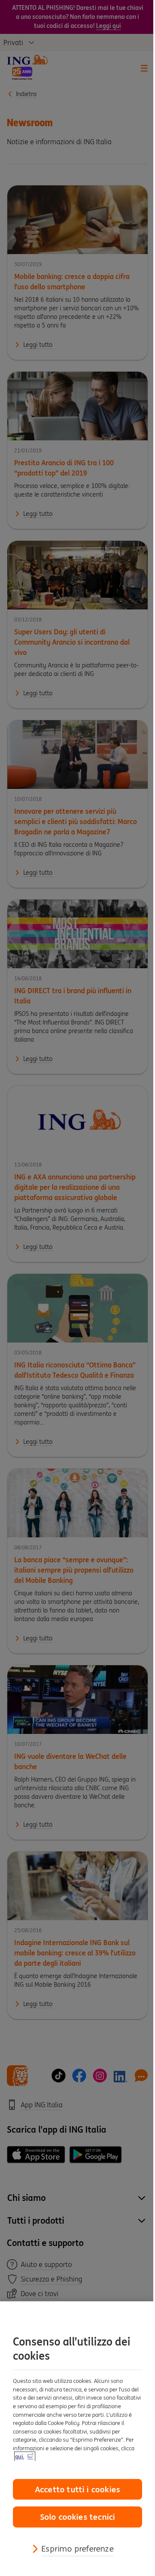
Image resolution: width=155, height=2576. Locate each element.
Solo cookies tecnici (78, 2517)
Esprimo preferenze (77, 2549)
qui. (20, 2456)
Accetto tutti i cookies (77, 2489)
